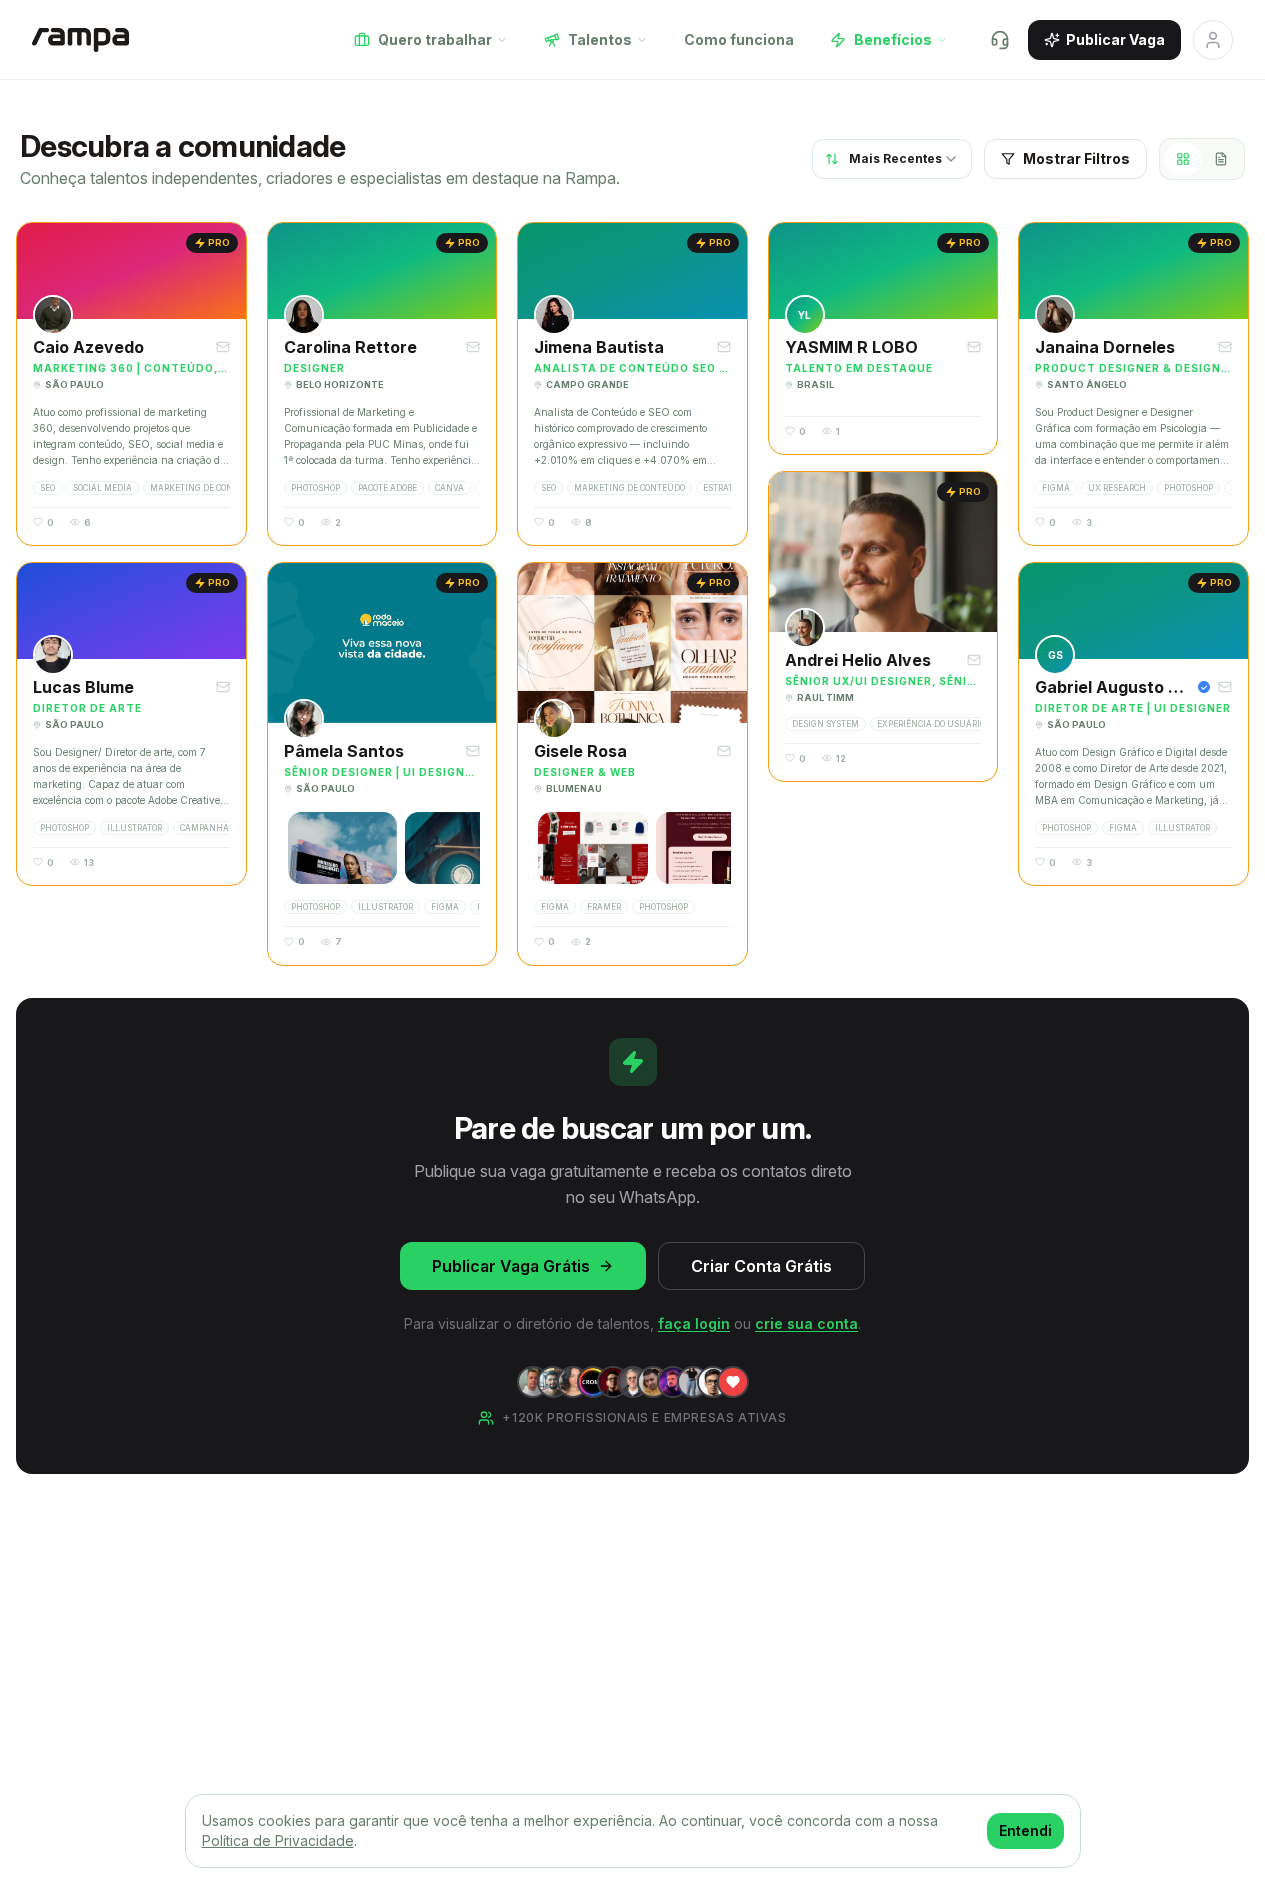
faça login (694, 1323)
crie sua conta (806, 1323)
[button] (131, 384)
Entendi (1025, 1830)
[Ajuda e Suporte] (1000, 40)
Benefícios (893, 39)
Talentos (600, 39)
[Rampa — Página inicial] (80, 40)
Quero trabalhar (435, 39)
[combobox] (892, 159)
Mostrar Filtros (1076, 158)
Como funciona (739, 39)
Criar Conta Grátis (761, 1266)
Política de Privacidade (278, 1840)
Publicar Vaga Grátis (511, 1266)
